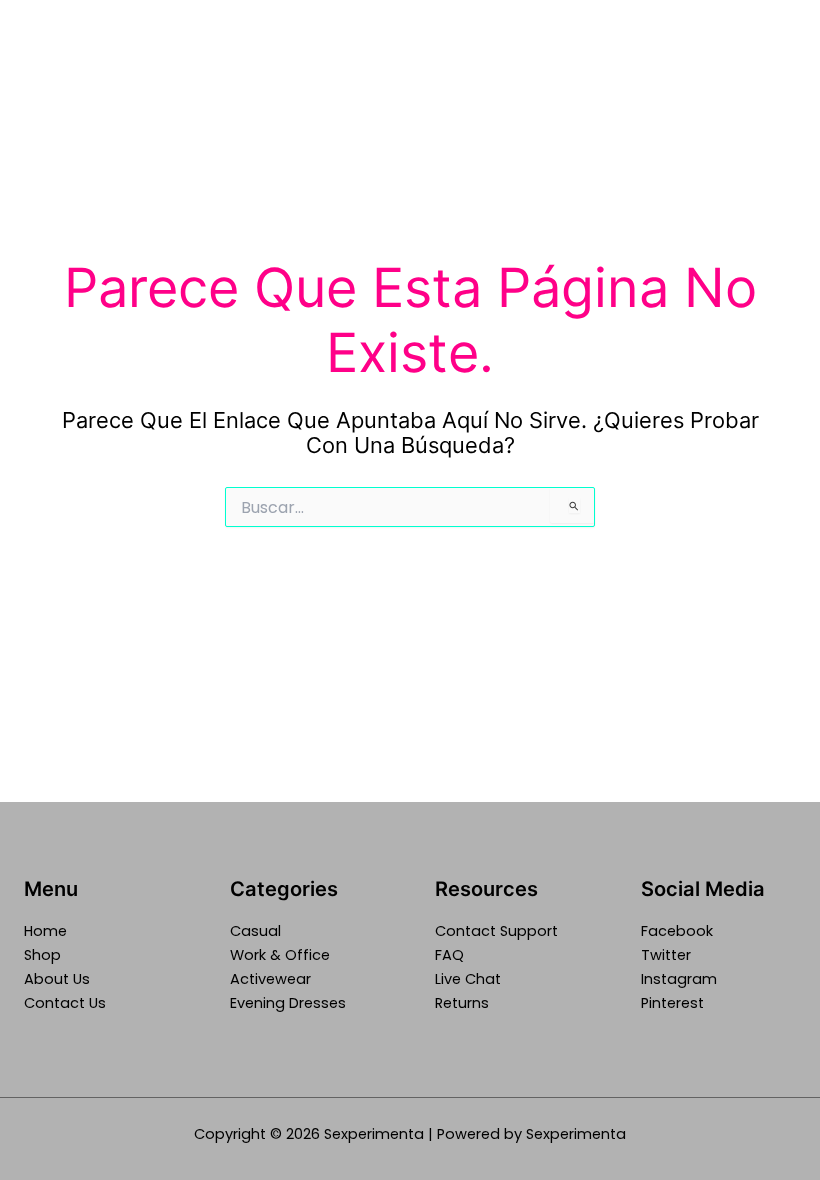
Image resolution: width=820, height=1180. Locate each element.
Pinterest (672, 1003)
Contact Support (496, 931)
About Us (57, 979)
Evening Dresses (288, 1003)
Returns (462, 1003)
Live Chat (468, 979)
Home (45, 931)
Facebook (677, 931)
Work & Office (280, 955)
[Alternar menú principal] (779, 74)
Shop (42, 955)
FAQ (449, 955)
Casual (255, 931)
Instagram (679, 979)
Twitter (666, 955)
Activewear (270, 979)
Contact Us (65, 1003)
